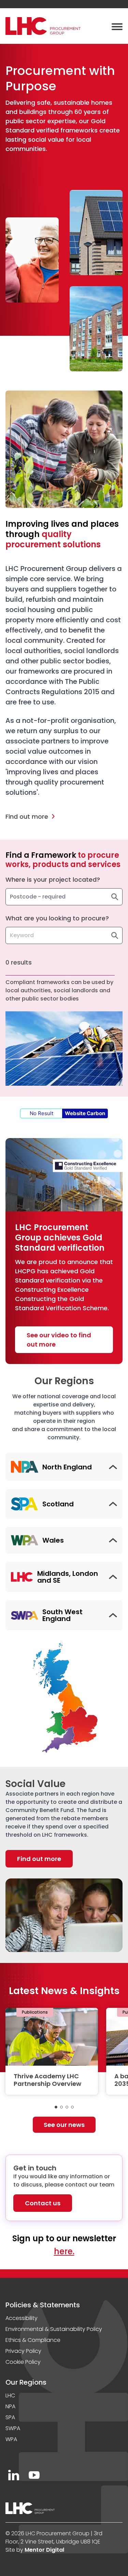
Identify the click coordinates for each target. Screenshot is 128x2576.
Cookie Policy (23, 2362)
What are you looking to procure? (57, 918)
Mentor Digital (44, 2550)
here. (64, 2251)
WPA (11, 2439)
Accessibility (22, 2318)
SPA (10, 2417)
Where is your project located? (53, 879)
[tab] (56, 2107)
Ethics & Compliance (33, 2340)
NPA (10, 2406)
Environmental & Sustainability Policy (54, 2329)
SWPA (13, 2428)
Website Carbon (85, 1113)
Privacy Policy (23, 2351)
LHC (10, 2395)
